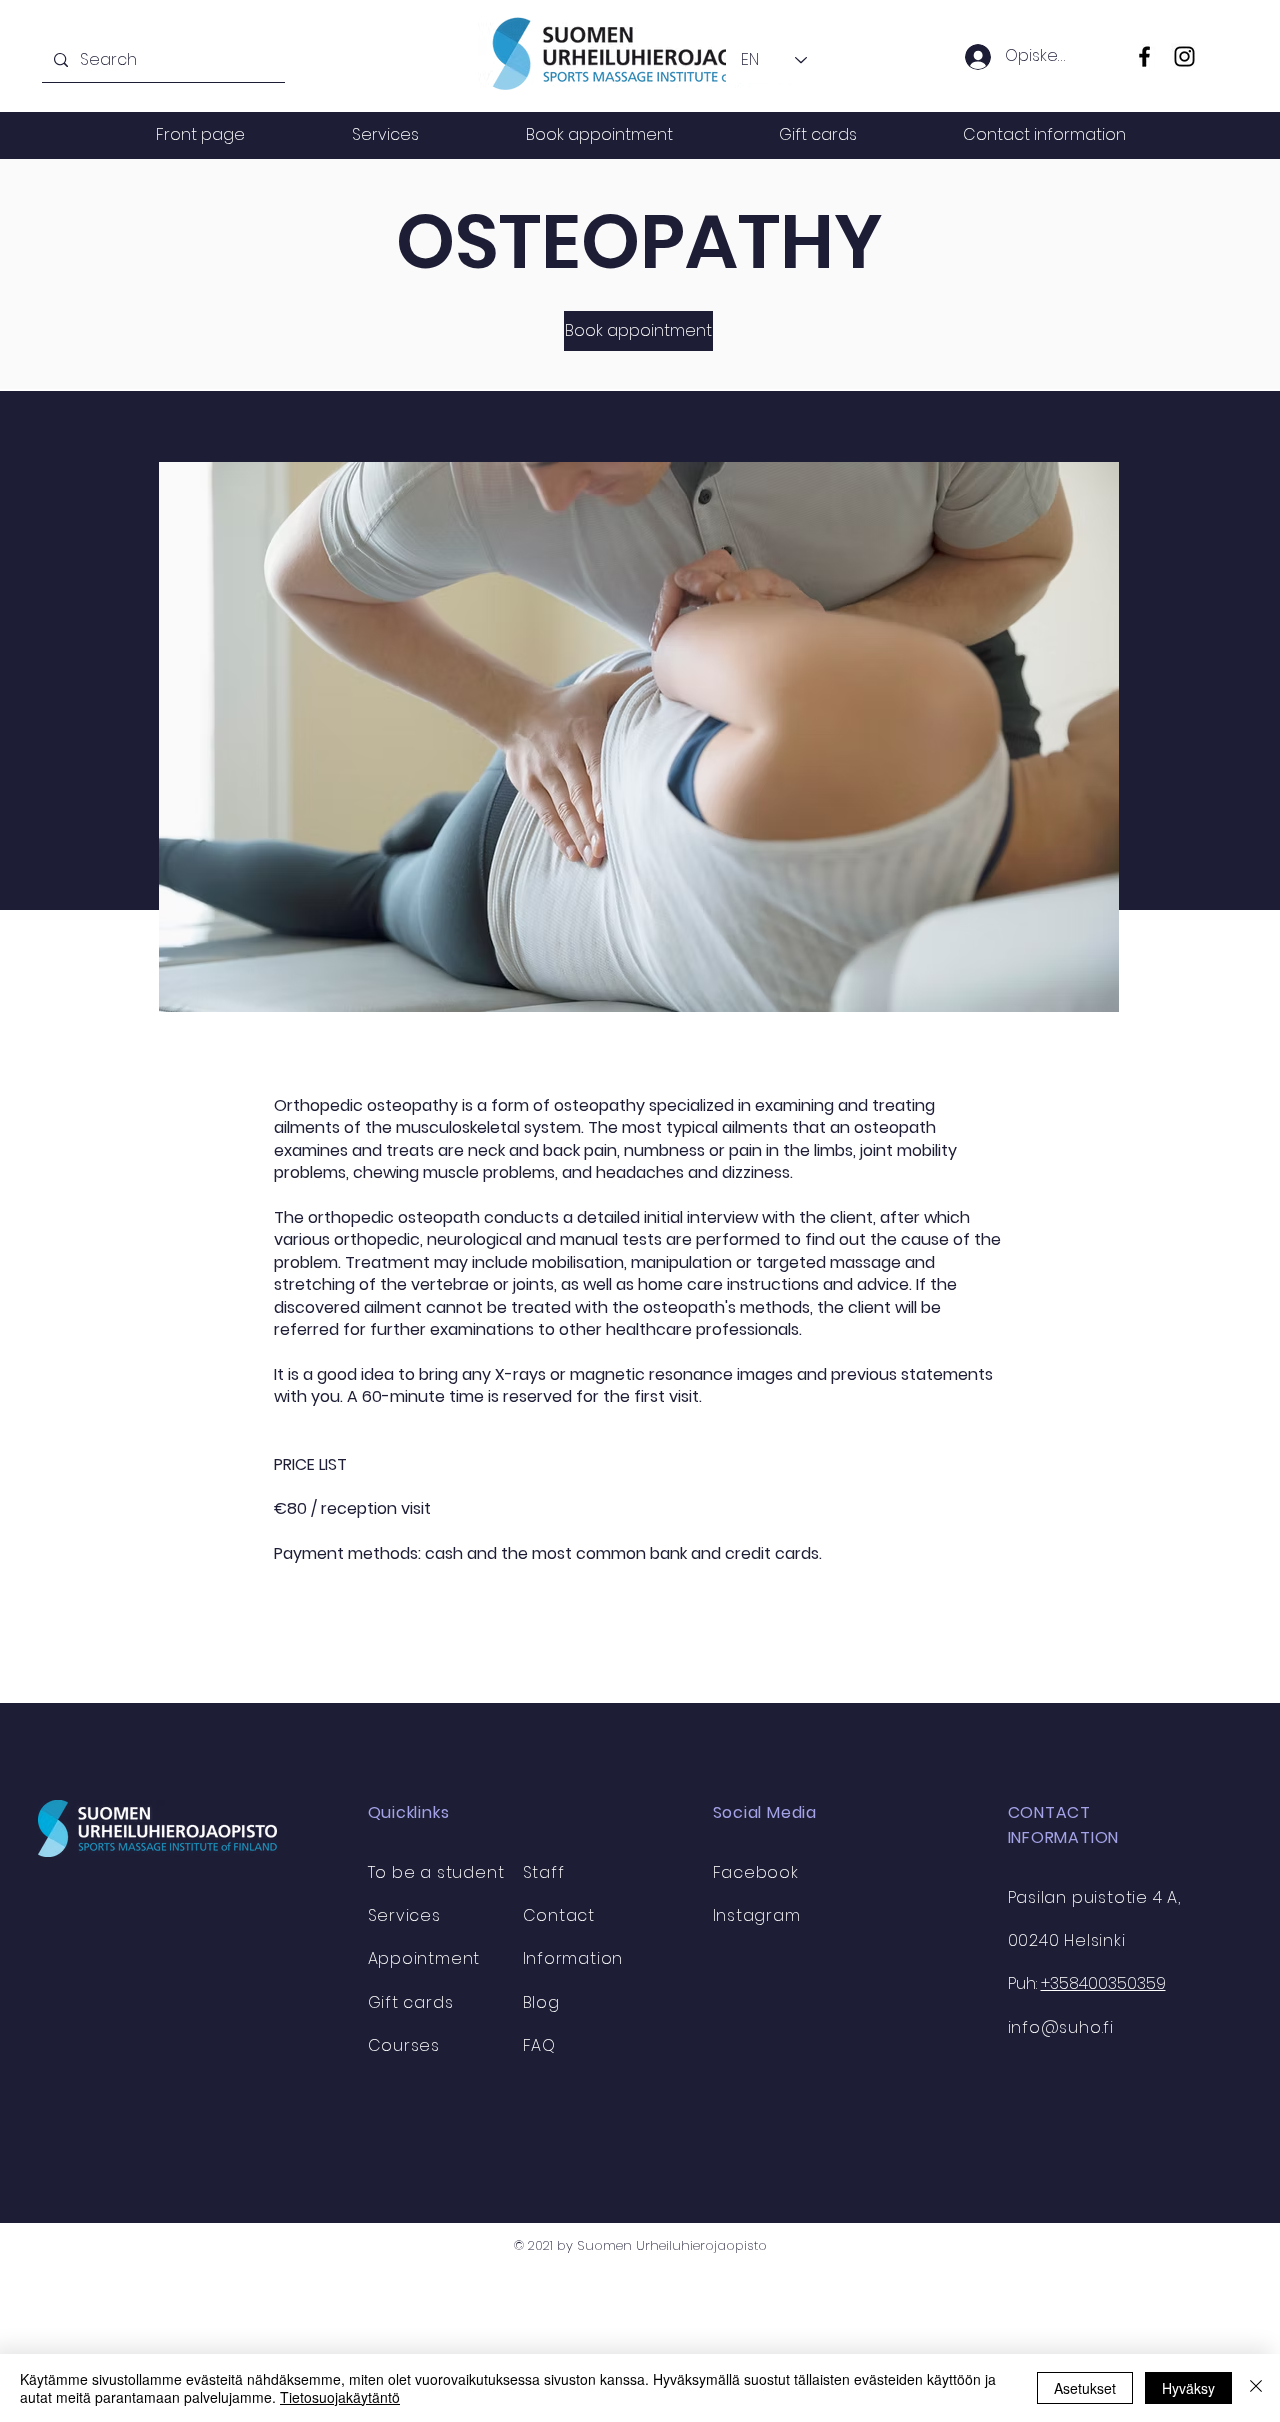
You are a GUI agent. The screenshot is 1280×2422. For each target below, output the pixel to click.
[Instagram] (1184, 56)
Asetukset (1085, 2388)
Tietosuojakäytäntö (340, 2397)
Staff (544, 1872)
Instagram (757, 1915)
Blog (541, 2002)
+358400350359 (1103, 1983)
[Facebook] (1144, 56)
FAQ (539, 2045)
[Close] (1256, 2388)
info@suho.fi (1061, 2027)
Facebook (756, 1872)
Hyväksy (1188, 2388)
